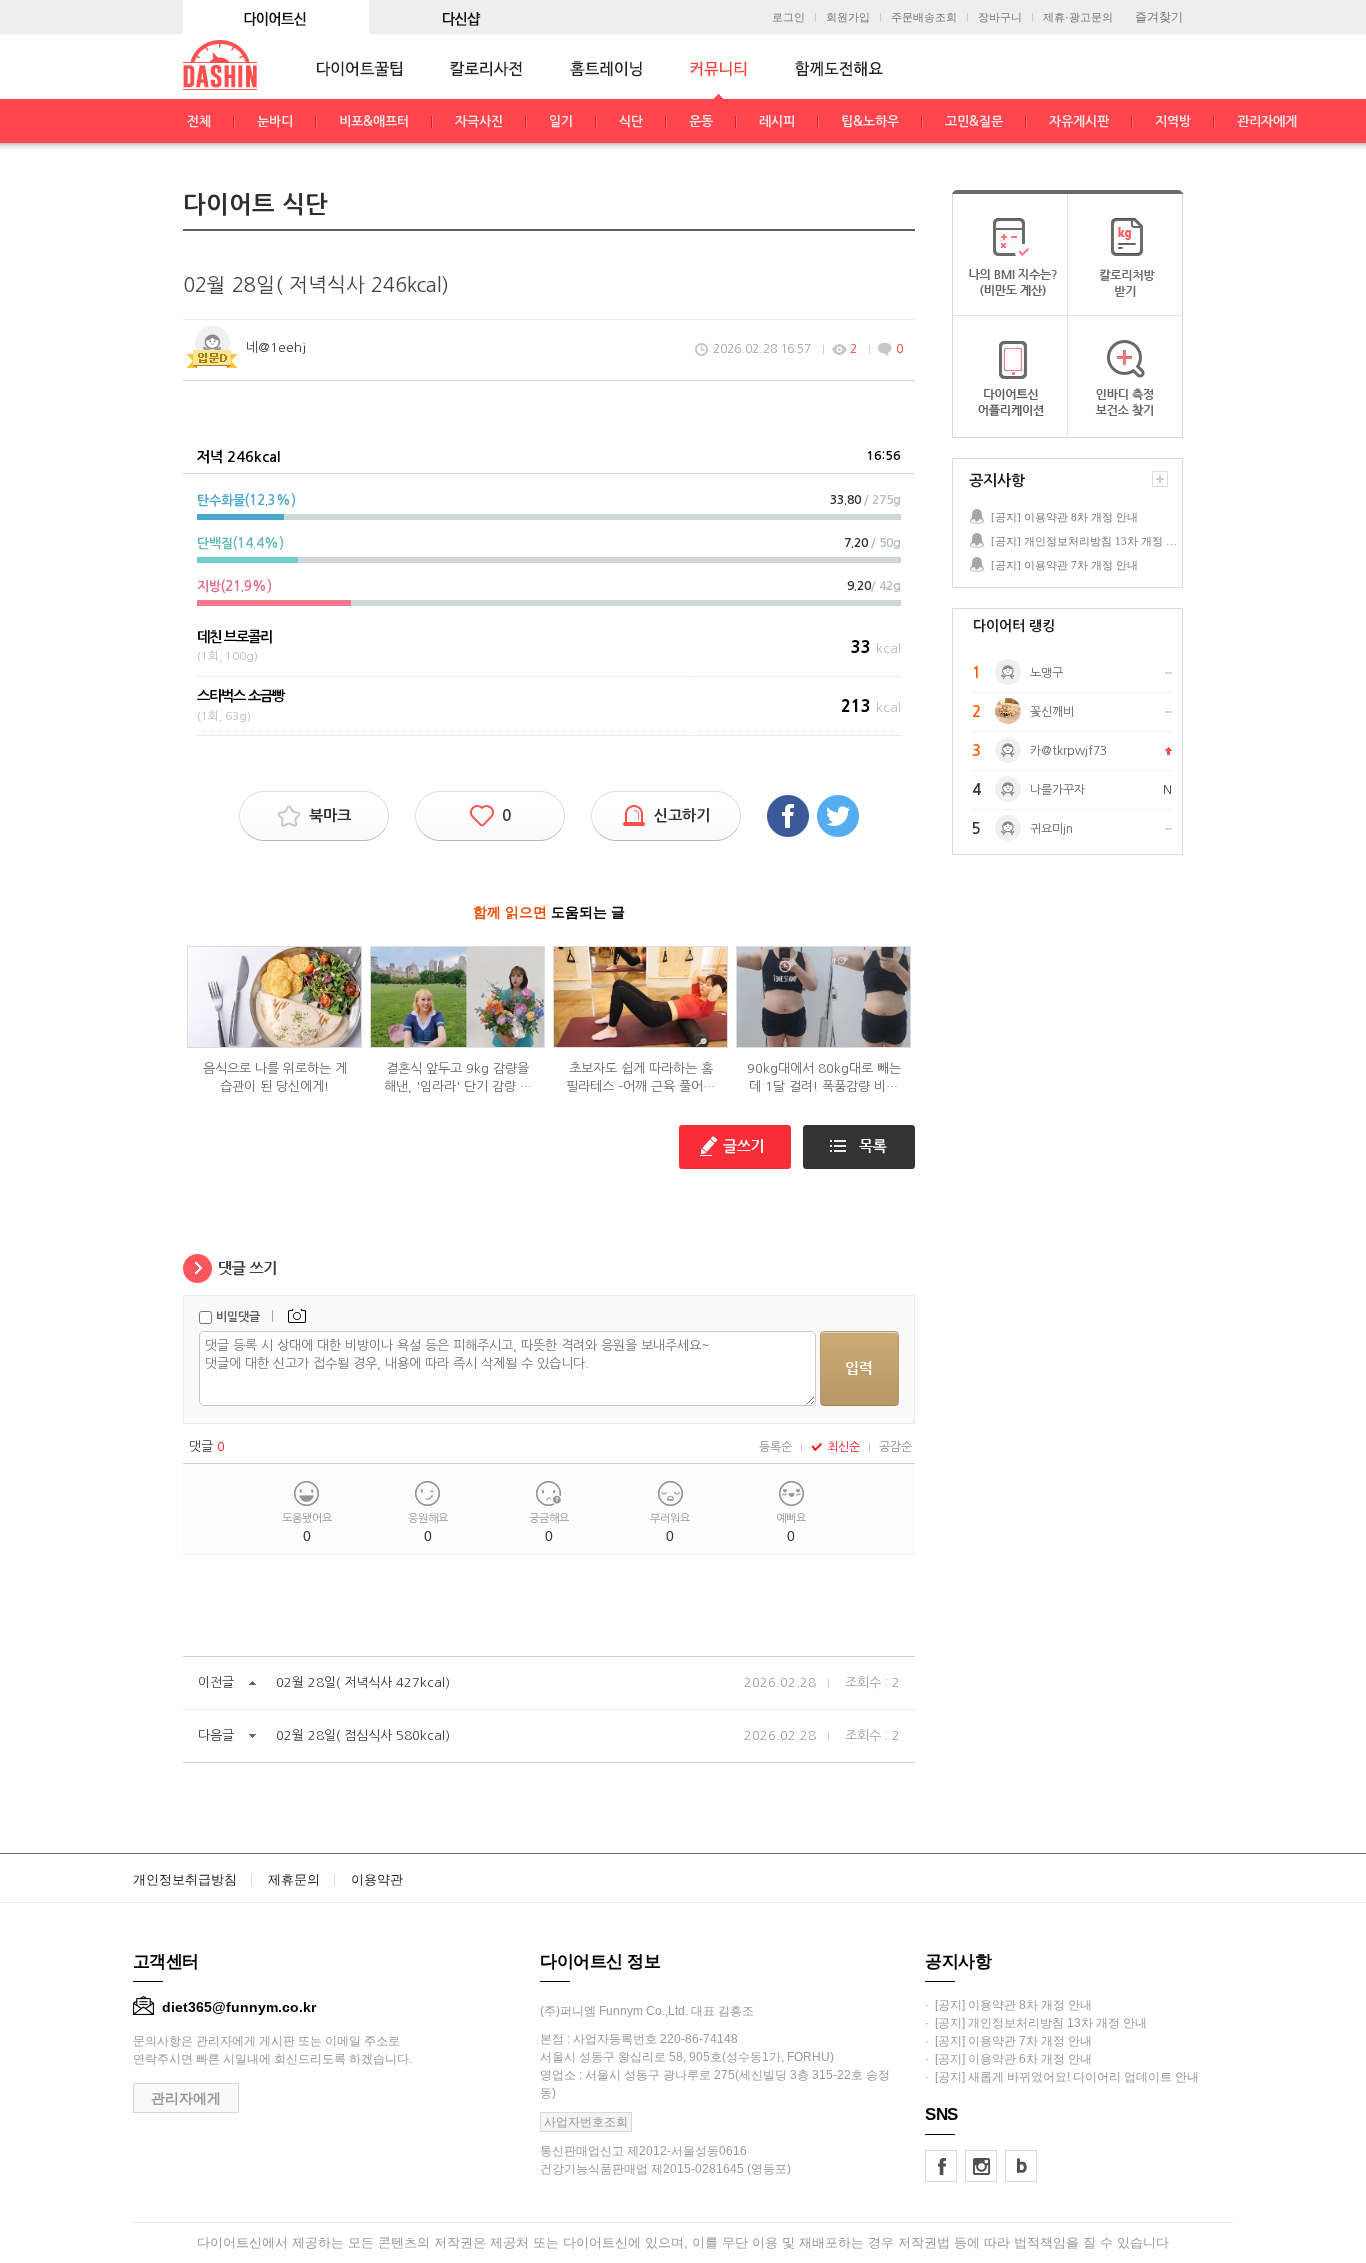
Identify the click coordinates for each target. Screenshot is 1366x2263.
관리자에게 (1267, 121)
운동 (701, 121)
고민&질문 (974, 121)
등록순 (775, 1447)
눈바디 (275, 121)
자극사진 (479, 121)
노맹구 (1046, 673)
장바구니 (1000, 17)
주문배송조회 (924, 17)
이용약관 (377, 1879)
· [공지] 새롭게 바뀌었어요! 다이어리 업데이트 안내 (1062, 2077)
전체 (199, 121)
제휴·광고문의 (1078, 17)
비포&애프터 (374, 121)
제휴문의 (294, 1879)
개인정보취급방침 (185, 1879)
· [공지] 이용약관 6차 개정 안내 (1008, 2059)
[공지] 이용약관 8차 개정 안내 (1064, 517)
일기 (561, 121)
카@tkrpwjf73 (1068, 751)
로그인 (788, 17)
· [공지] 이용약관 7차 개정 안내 (1008, 2041)
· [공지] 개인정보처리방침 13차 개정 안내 (1036, 2023)
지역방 (1173, 121)
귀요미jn (1051, 829)
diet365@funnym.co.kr (239, 2007)
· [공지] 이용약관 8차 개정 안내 (1008, 2005)
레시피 (777, 121)
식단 (631, 121)
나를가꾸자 (1057, 790)
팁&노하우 (870, 121)
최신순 (843, 1447)
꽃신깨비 (1052, 712)
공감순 (895, 1447)
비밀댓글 (238, 1317)
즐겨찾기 (1159, 17)
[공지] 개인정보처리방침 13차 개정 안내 (1086, 541)
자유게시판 (1079, 121)
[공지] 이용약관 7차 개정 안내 (1064, 565)
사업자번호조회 (586, 2122)
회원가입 (848, 17)
